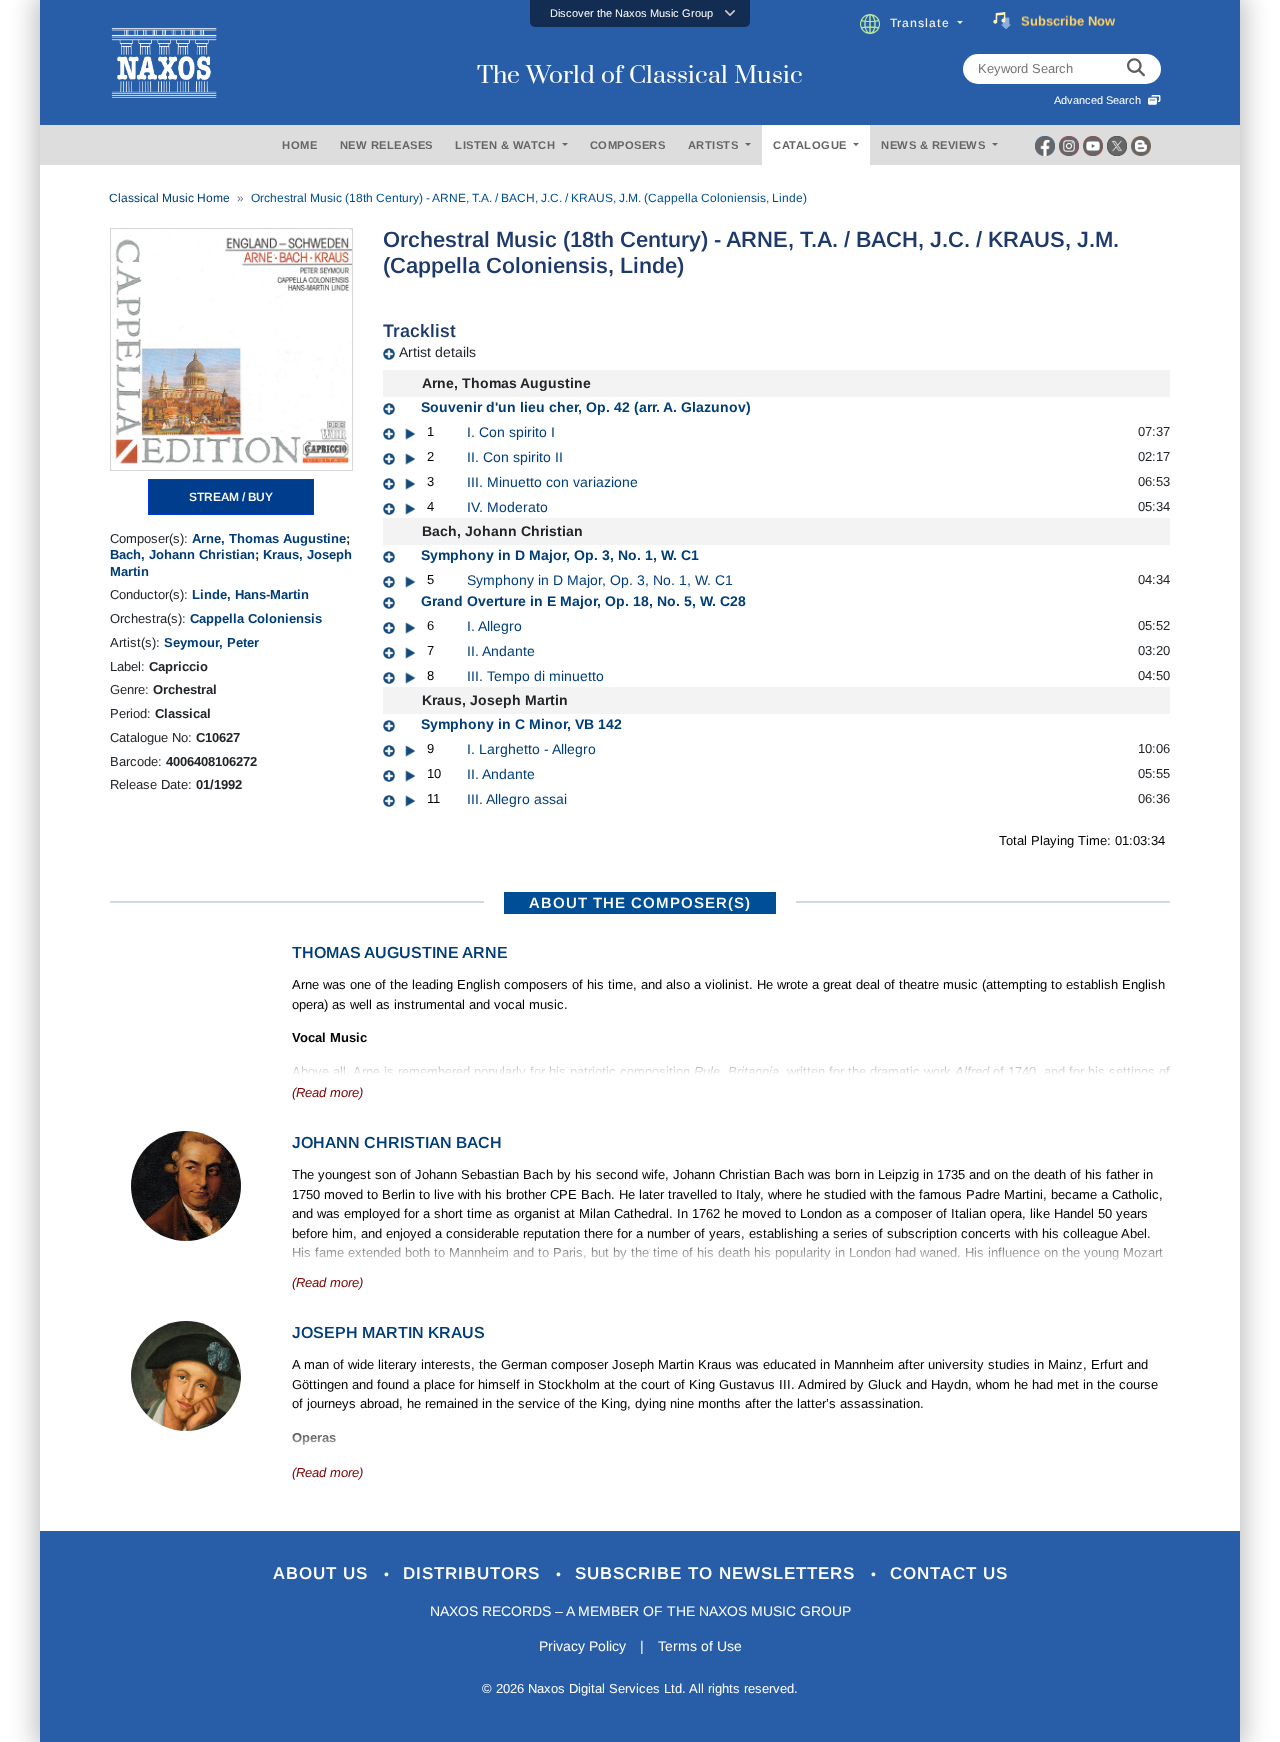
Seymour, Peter (211, 642)
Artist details (437, 352)
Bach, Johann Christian (182, 554)
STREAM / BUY (231, 497)
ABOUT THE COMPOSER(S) (640, 902)
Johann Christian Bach (397, 1142)
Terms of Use (700, 1646)
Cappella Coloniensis (256, 618)
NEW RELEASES (386, 145)
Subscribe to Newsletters (718, 1573)
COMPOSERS (628, 145)
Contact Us (949, 1573)
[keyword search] (1136, 69)
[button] (640, 13)
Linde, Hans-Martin (250, 594)
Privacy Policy (582, 1646)
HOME (299, 145)
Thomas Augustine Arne (400, 952)
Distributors (474, 1573)
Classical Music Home (169, 198)
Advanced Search (1100, 100)
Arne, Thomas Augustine (269, 538)
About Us (323, 1573)
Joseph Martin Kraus (388, 1332)
